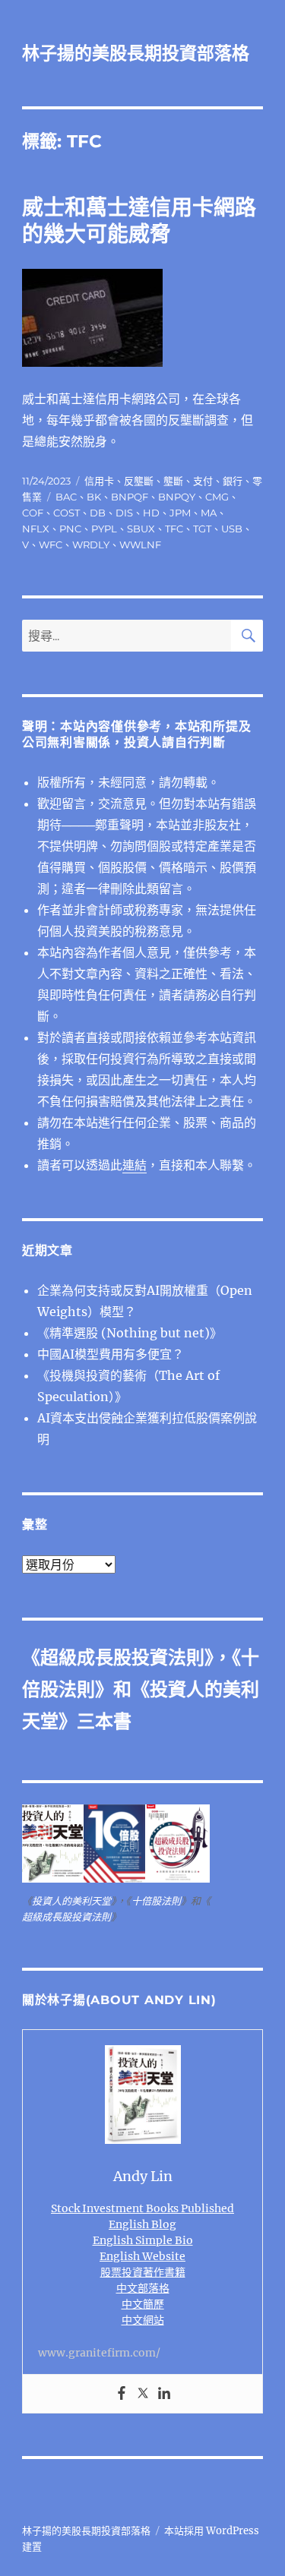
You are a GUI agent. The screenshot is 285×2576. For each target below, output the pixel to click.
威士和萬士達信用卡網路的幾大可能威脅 (139, 221)
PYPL (104, 529)
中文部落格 (143, 2288)
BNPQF (130, 497)
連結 (135, 1165)
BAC (66, 497)
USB (232, 529)
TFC (174, 529)
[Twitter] (143, 2394)
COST (66, 513)
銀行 (233, 481)
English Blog (142, 2224)
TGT (202, 529)
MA (209, 513)
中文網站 (143, 2320)
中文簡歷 (143, 2304)
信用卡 (99, 481)
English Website (142, 2256)
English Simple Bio (143, 2240)
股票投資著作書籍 (143, 2272)
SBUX (141, 529)
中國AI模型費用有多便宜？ (111, 1354)
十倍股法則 (156, 1901)
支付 (203, 481)
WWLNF (140, 545)
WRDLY (91, 545)
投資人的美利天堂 (71, 1901)
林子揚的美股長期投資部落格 (136, 53)
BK (94, 497)
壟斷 (173, 481)
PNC (70, 529)
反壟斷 (139, 481)
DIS (124, 513)
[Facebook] (122, 2394)
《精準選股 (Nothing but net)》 (130, 1333)
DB (98, 513)
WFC (51, 545)
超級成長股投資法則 (122, 1657)
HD (151, 513)
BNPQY (177, 497)
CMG (217, 497)
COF (33, 513)
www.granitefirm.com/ (99, 2353)
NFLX (36, 529)
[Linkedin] (164, 2394)
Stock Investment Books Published (142, 2208)
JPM (180, 513)
